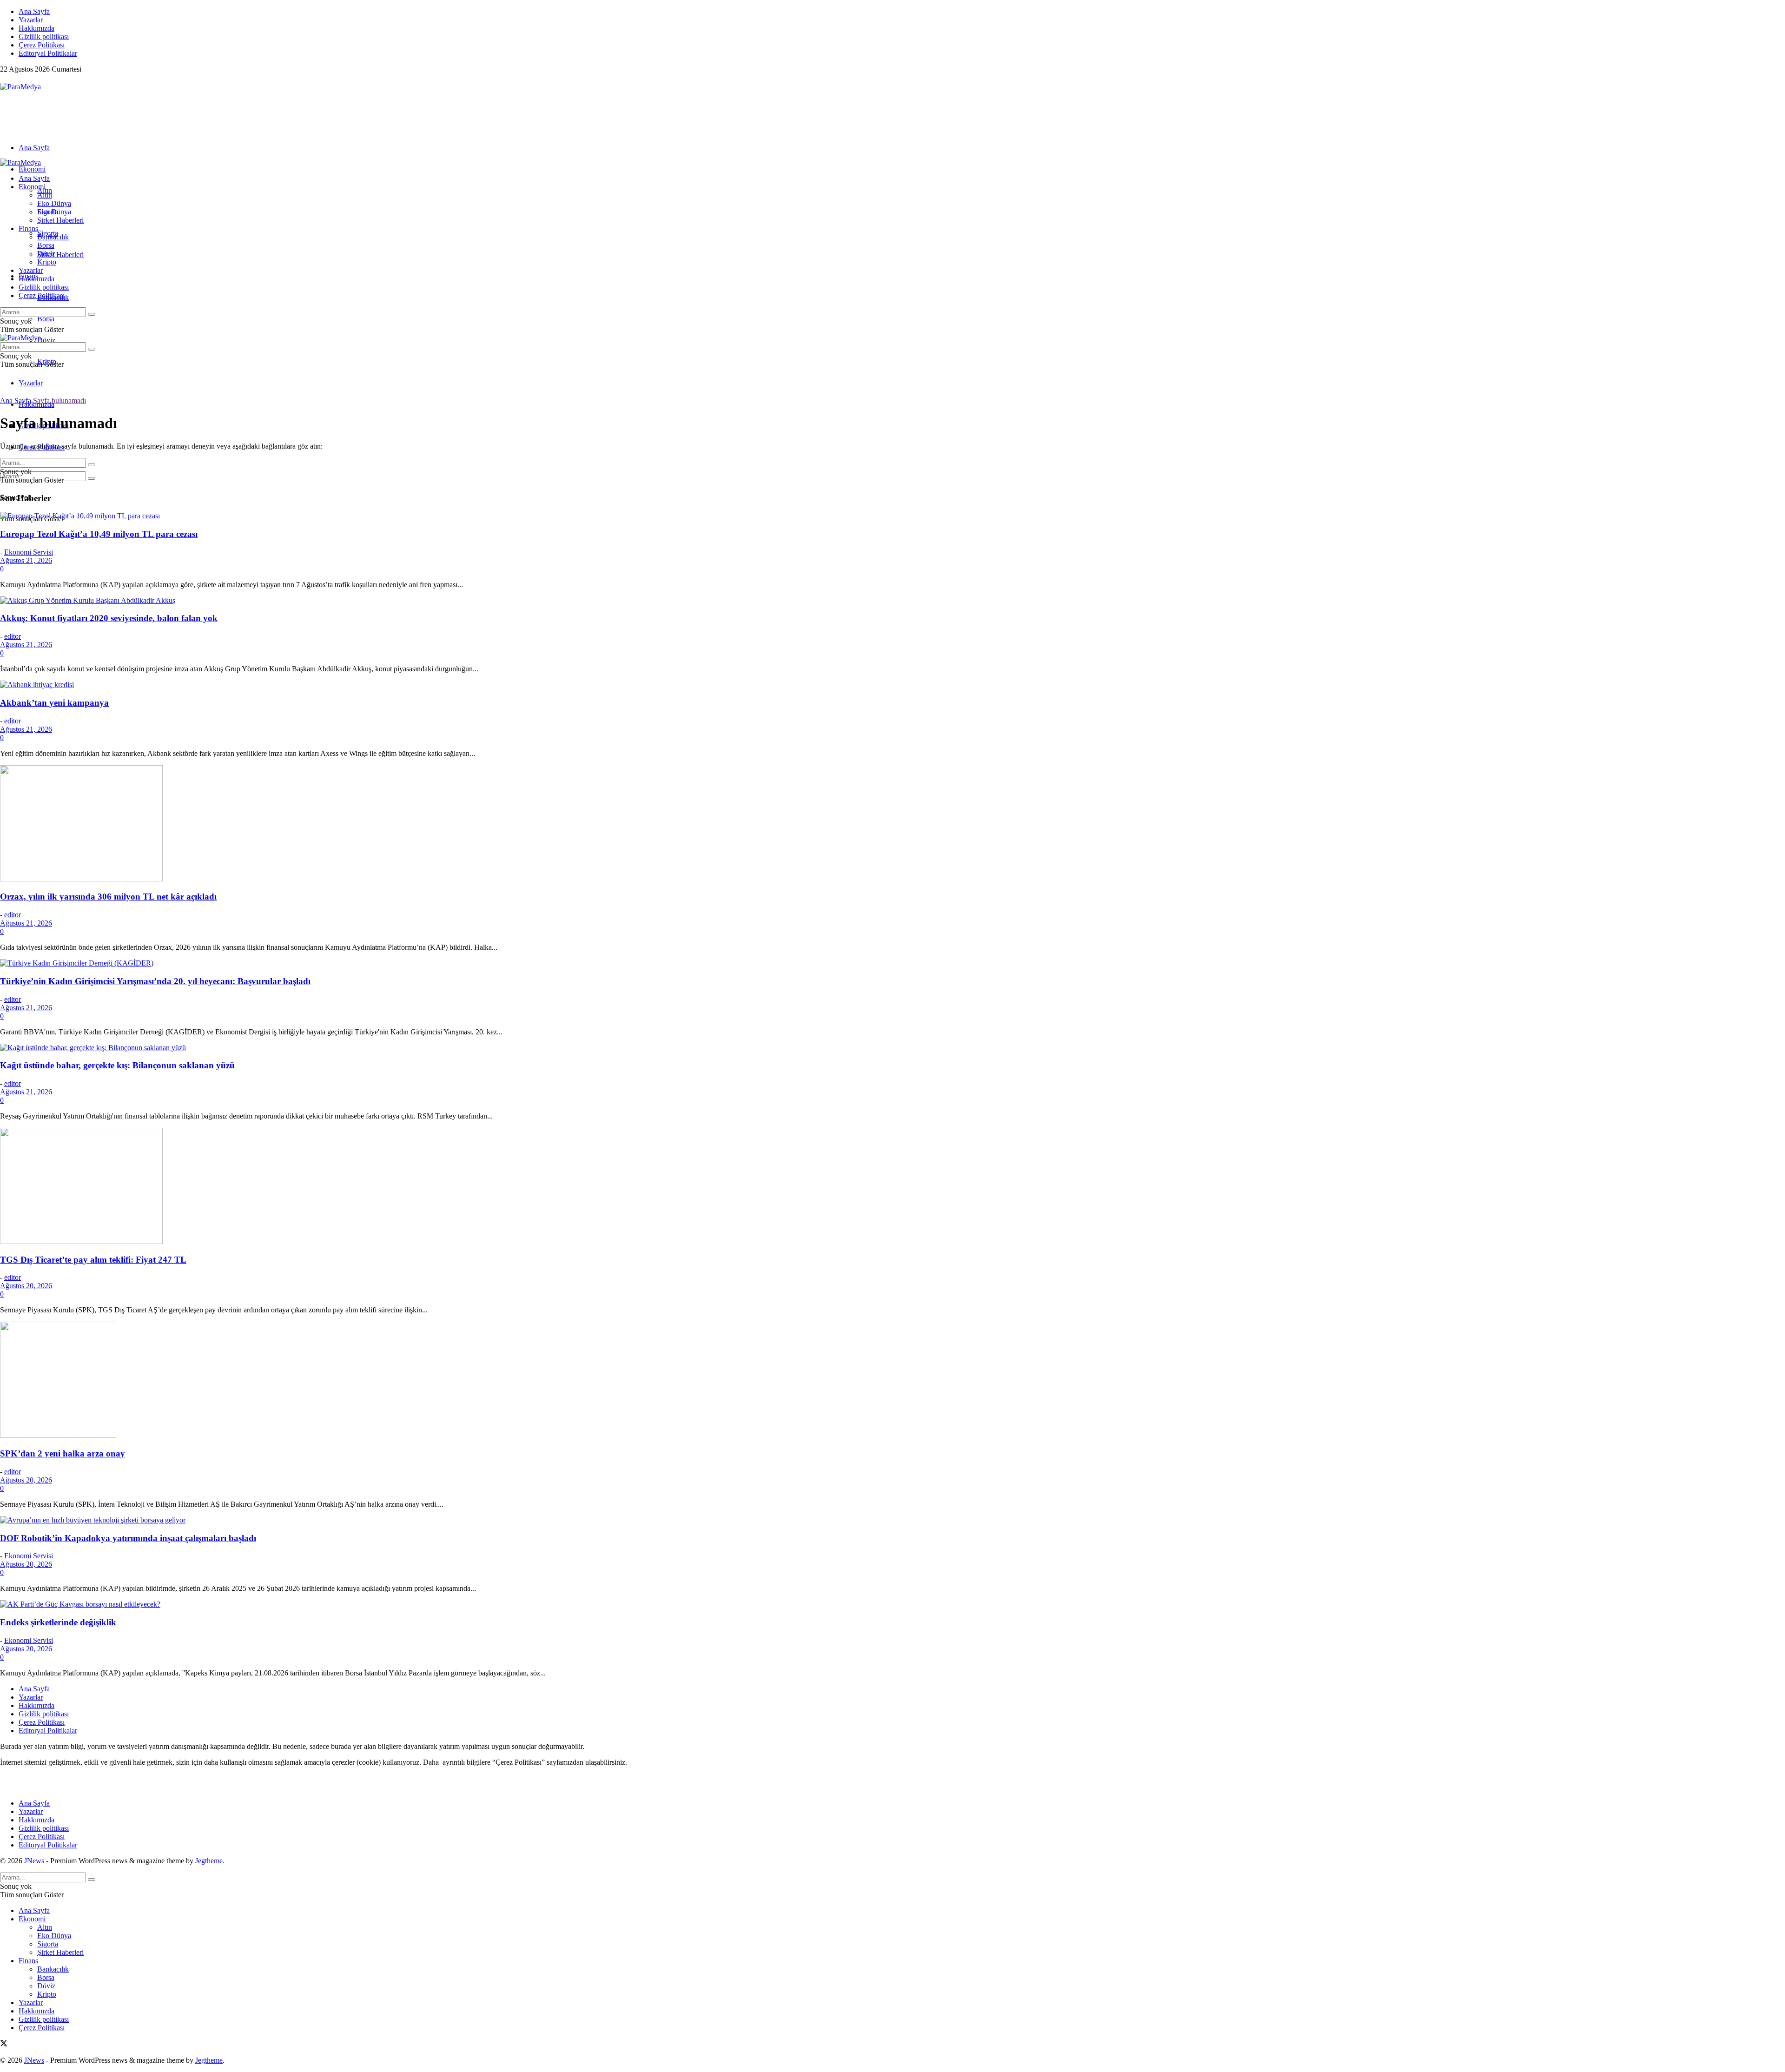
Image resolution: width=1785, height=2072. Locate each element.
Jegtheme (209, 1861)
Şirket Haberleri (60, 255)
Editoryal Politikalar (48, 53)
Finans (28, 228)
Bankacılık (53, 237)
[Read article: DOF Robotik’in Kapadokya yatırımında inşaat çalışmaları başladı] (892, 1520)
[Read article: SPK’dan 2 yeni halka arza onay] (892, 1381)
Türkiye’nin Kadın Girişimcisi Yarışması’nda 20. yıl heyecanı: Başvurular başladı (155, 981)
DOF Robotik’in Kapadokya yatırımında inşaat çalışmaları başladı (128, 1538)
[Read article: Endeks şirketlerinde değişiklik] (892, 1604)
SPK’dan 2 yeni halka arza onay (63, 1453)
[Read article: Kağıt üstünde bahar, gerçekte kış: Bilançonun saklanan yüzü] (892, 1048)
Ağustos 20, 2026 (26, 1286)
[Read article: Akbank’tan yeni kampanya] (892, 685)
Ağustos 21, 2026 (26, 560)
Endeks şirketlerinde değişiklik (58, 1622)
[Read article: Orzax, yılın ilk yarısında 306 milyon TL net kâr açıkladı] (892, 824)
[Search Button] (92, 478)
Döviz (46, 340)
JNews (34, 1861)
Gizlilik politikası (44, 36)
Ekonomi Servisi (29, 552)
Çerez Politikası (42, 45)
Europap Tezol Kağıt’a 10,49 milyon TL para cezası (99, 534)
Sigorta (48, 212)
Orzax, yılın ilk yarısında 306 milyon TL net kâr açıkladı (108, 897)
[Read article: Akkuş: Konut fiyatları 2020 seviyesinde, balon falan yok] (892, 601)
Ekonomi (32, 169)
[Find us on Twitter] (4, 78)
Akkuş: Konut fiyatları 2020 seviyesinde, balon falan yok (109, 618)
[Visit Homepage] (20, 87)
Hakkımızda (36, 28)
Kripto (47, 262)
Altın (45, 195)
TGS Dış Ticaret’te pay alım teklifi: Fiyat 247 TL (93, 1260)
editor (13, 636)
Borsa (46, 319)
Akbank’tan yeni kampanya (54, 703)
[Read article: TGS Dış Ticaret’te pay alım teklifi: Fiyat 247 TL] (892, 1187)
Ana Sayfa (34, 11)
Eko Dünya (54, 203)
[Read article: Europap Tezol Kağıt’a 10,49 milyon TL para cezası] (892, 516)
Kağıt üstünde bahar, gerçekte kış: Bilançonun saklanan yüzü (117, 1065)
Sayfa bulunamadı (59, 400)
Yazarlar (31, 20)
